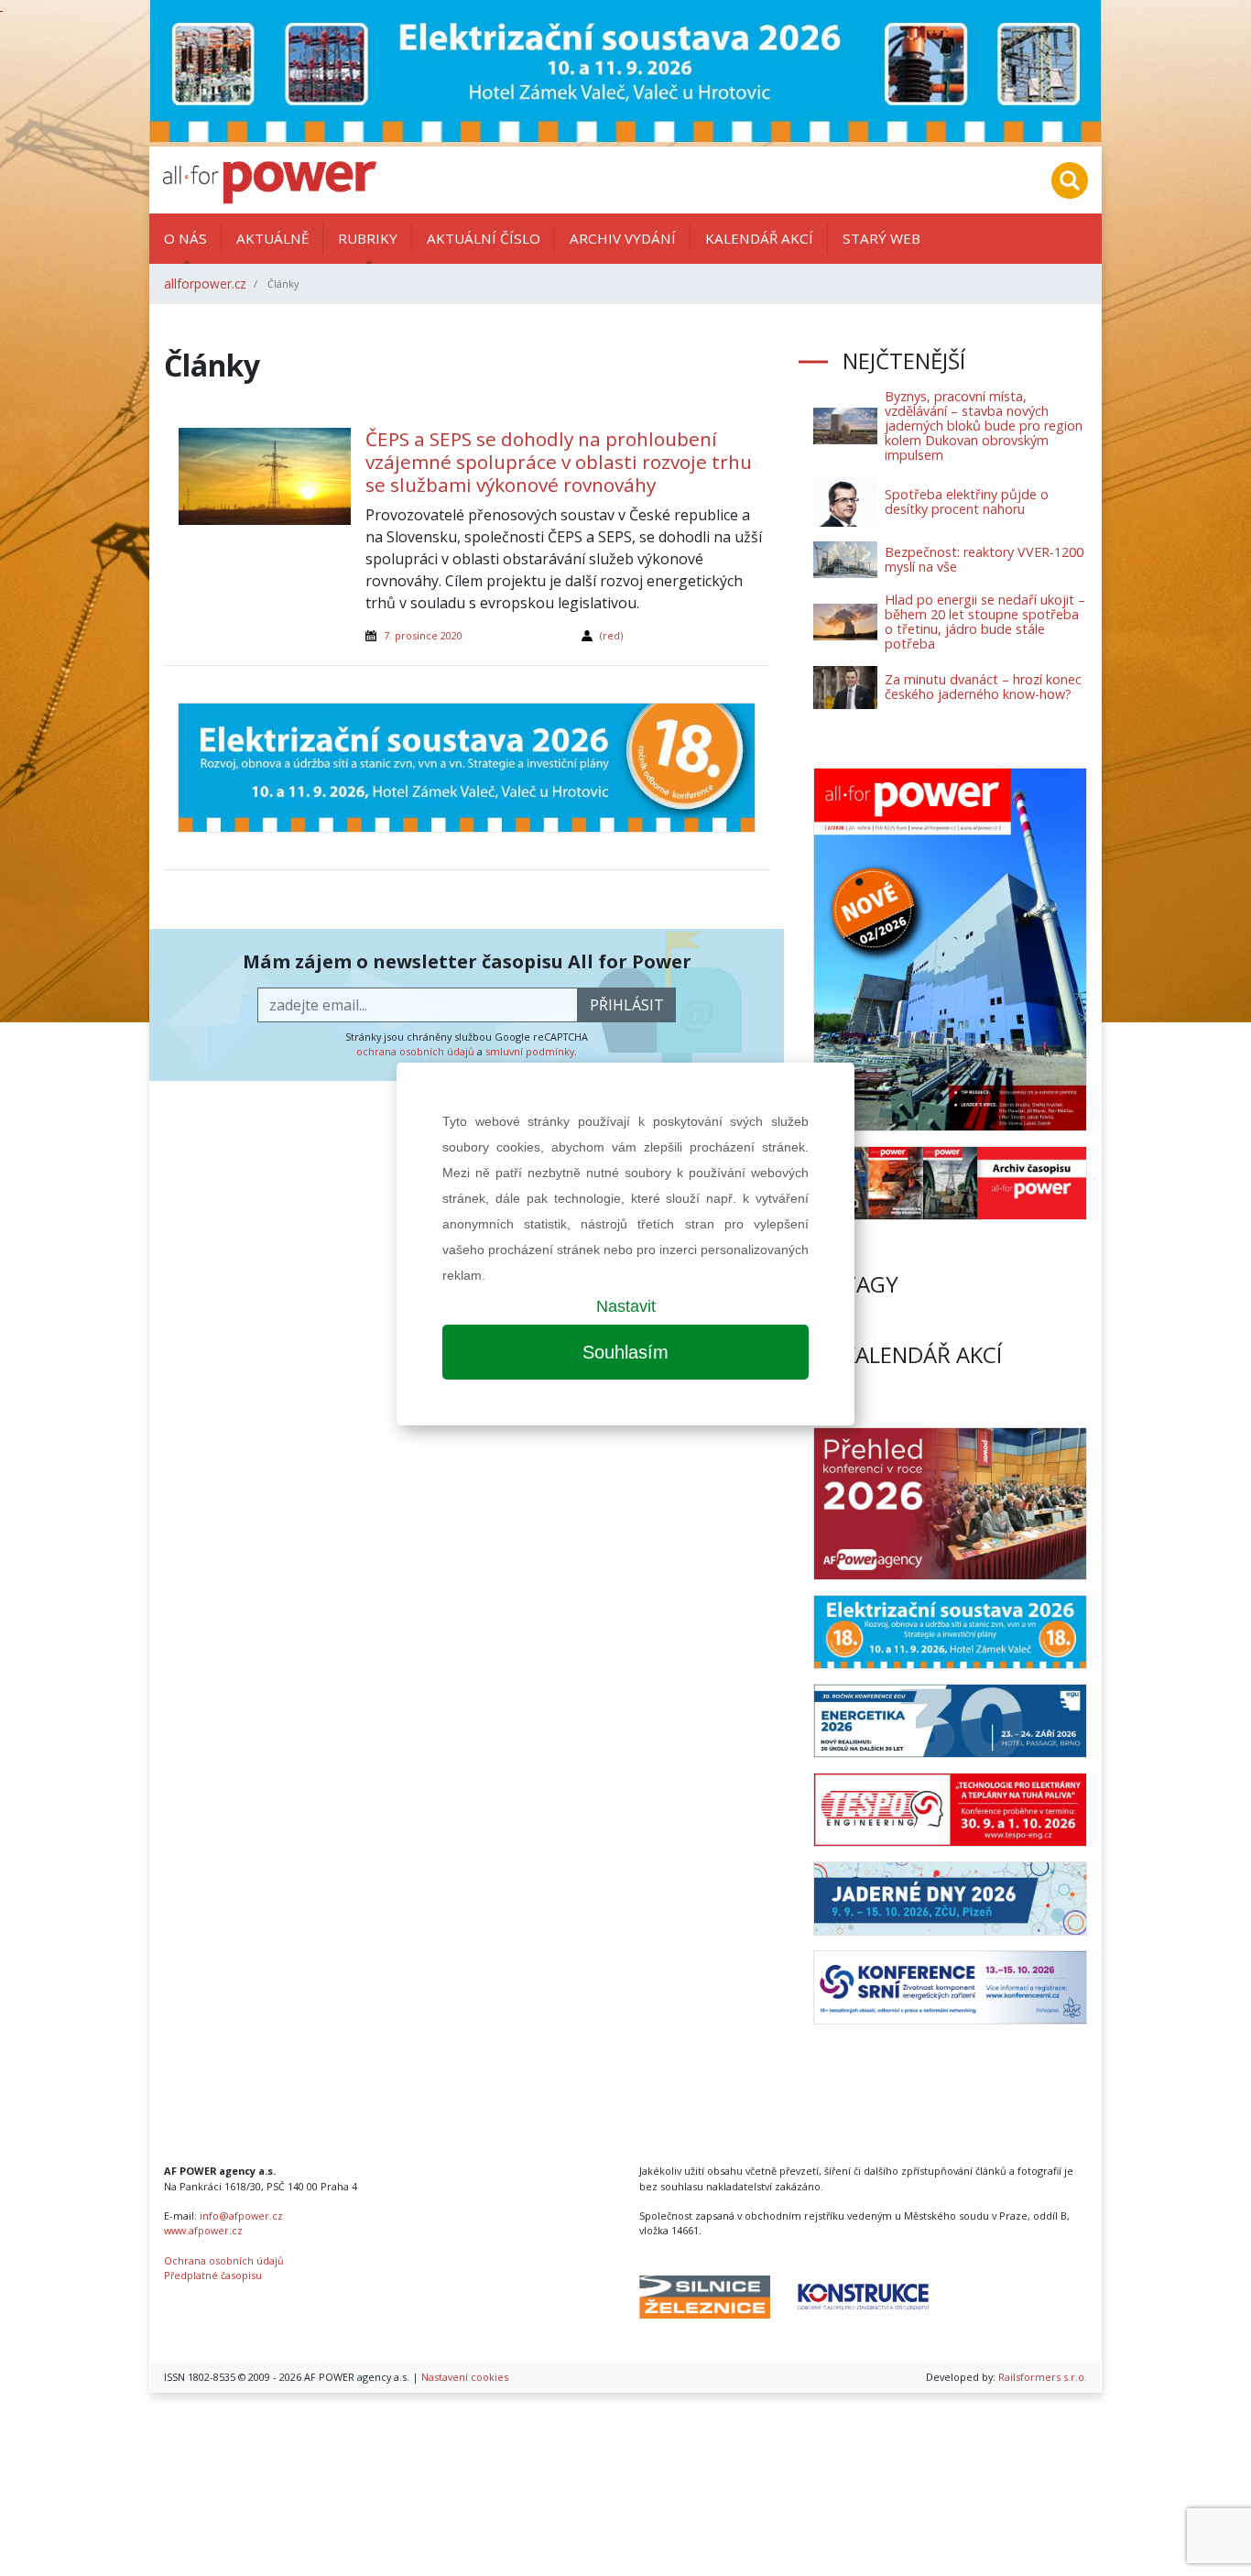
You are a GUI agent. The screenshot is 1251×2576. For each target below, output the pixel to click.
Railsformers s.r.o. (1043, 2377)
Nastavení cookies (465, 2377)
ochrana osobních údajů (415, 1051)
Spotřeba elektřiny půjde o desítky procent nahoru (967, 502)
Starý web (881, 238)
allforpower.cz (205, 284)
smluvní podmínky (530, 1051)
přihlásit (627, 1005)
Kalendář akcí (759, 238)
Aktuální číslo (484, 238)
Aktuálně (272, 238)
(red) (611, 635)
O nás (185, 238)
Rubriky (368, 238)
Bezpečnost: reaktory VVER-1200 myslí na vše (984, 559)
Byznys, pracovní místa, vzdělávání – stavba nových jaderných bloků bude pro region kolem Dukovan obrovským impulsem (984, 426)
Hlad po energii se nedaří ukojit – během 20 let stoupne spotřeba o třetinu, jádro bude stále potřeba (985, 622)
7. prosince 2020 (423, 635)
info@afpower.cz (241, 2216)
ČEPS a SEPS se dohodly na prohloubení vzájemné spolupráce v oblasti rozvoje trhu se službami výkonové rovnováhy (559, 462)
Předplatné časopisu (213, 2275)
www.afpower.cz (203, 2230)
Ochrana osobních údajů (224, 2260)
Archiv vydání (623, 238)
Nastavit (626, 1306)
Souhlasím (625, 1352)
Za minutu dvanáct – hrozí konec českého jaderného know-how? (983, 687)
